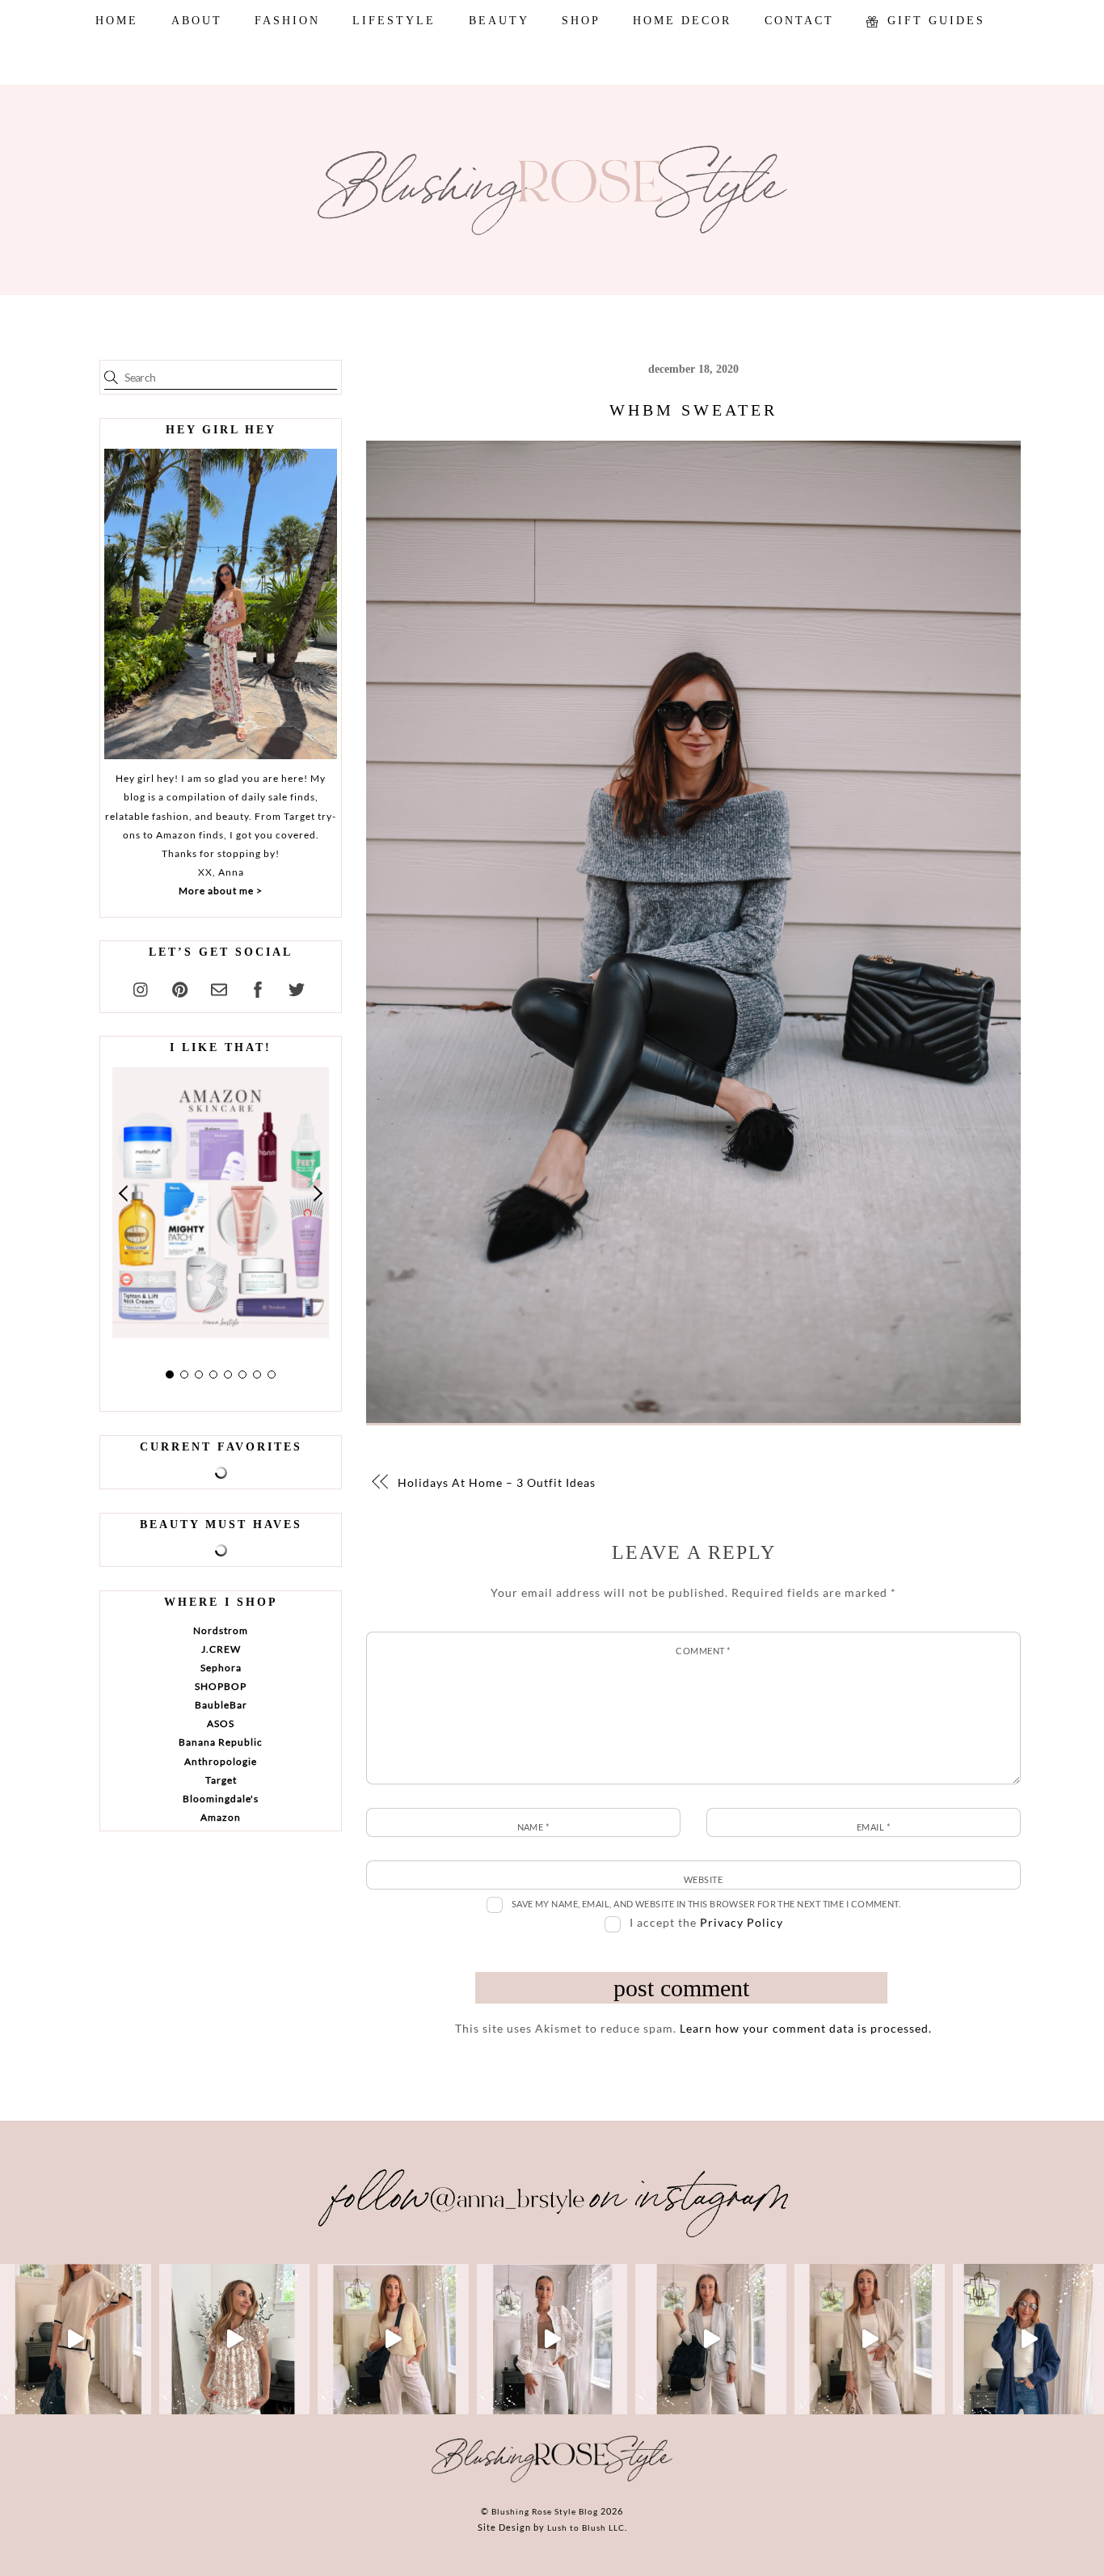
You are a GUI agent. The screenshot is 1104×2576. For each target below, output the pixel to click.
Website (703, 1879)
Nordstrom (221, 1630)
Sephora (221, 1668)
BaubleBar (221, 1705)
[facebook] (258, 987)
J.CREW (221, 1649)
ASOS (221, 1723)
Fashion (287, 21)
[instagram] (141, 987)
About (197, 21)
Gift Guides (933, 21)
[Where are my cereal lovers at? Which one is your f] (870, 2340)
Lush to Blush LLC (586, 2527)
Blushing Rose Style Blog (545, 2511)
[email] (219, 987)
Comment (703, 1651)
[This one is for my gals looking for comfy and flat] (1028, 2340)
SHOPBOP (221, 1686)
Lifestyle (394, 21)
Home (117, 21)
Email (873, 1827)
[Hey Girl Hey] (221, 604)
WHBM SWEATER (693, 410)
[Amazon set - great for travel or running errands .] (76, 2340)
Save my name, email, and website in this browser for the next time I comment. (706, 1904)
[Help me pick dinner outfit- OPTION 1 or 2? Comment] (552, 2340)
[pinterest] (180, 987)
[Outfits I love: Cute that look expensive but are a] (393, 2340)
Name (533, 1827)
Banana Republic (221, 1742)
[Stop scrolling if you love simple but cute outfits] (711, 2340)
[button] (124, 1193)
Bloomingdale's (221, 1799)
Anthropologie (221, 1761)
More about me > (221, 891)
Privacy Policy (742, 1922)
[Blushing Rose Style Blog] (552, 2481)
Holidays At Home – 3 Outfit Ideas (497, 1482)
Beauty (499, 21)
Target (221, 1780)
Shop (581, 21)
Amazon (221, 1817)
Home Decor (682, 21)
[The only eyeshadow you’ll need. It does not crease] (235, 2340)
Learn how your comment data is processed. (806, 2028)
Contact (799, 21)
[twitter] (297, 987)
